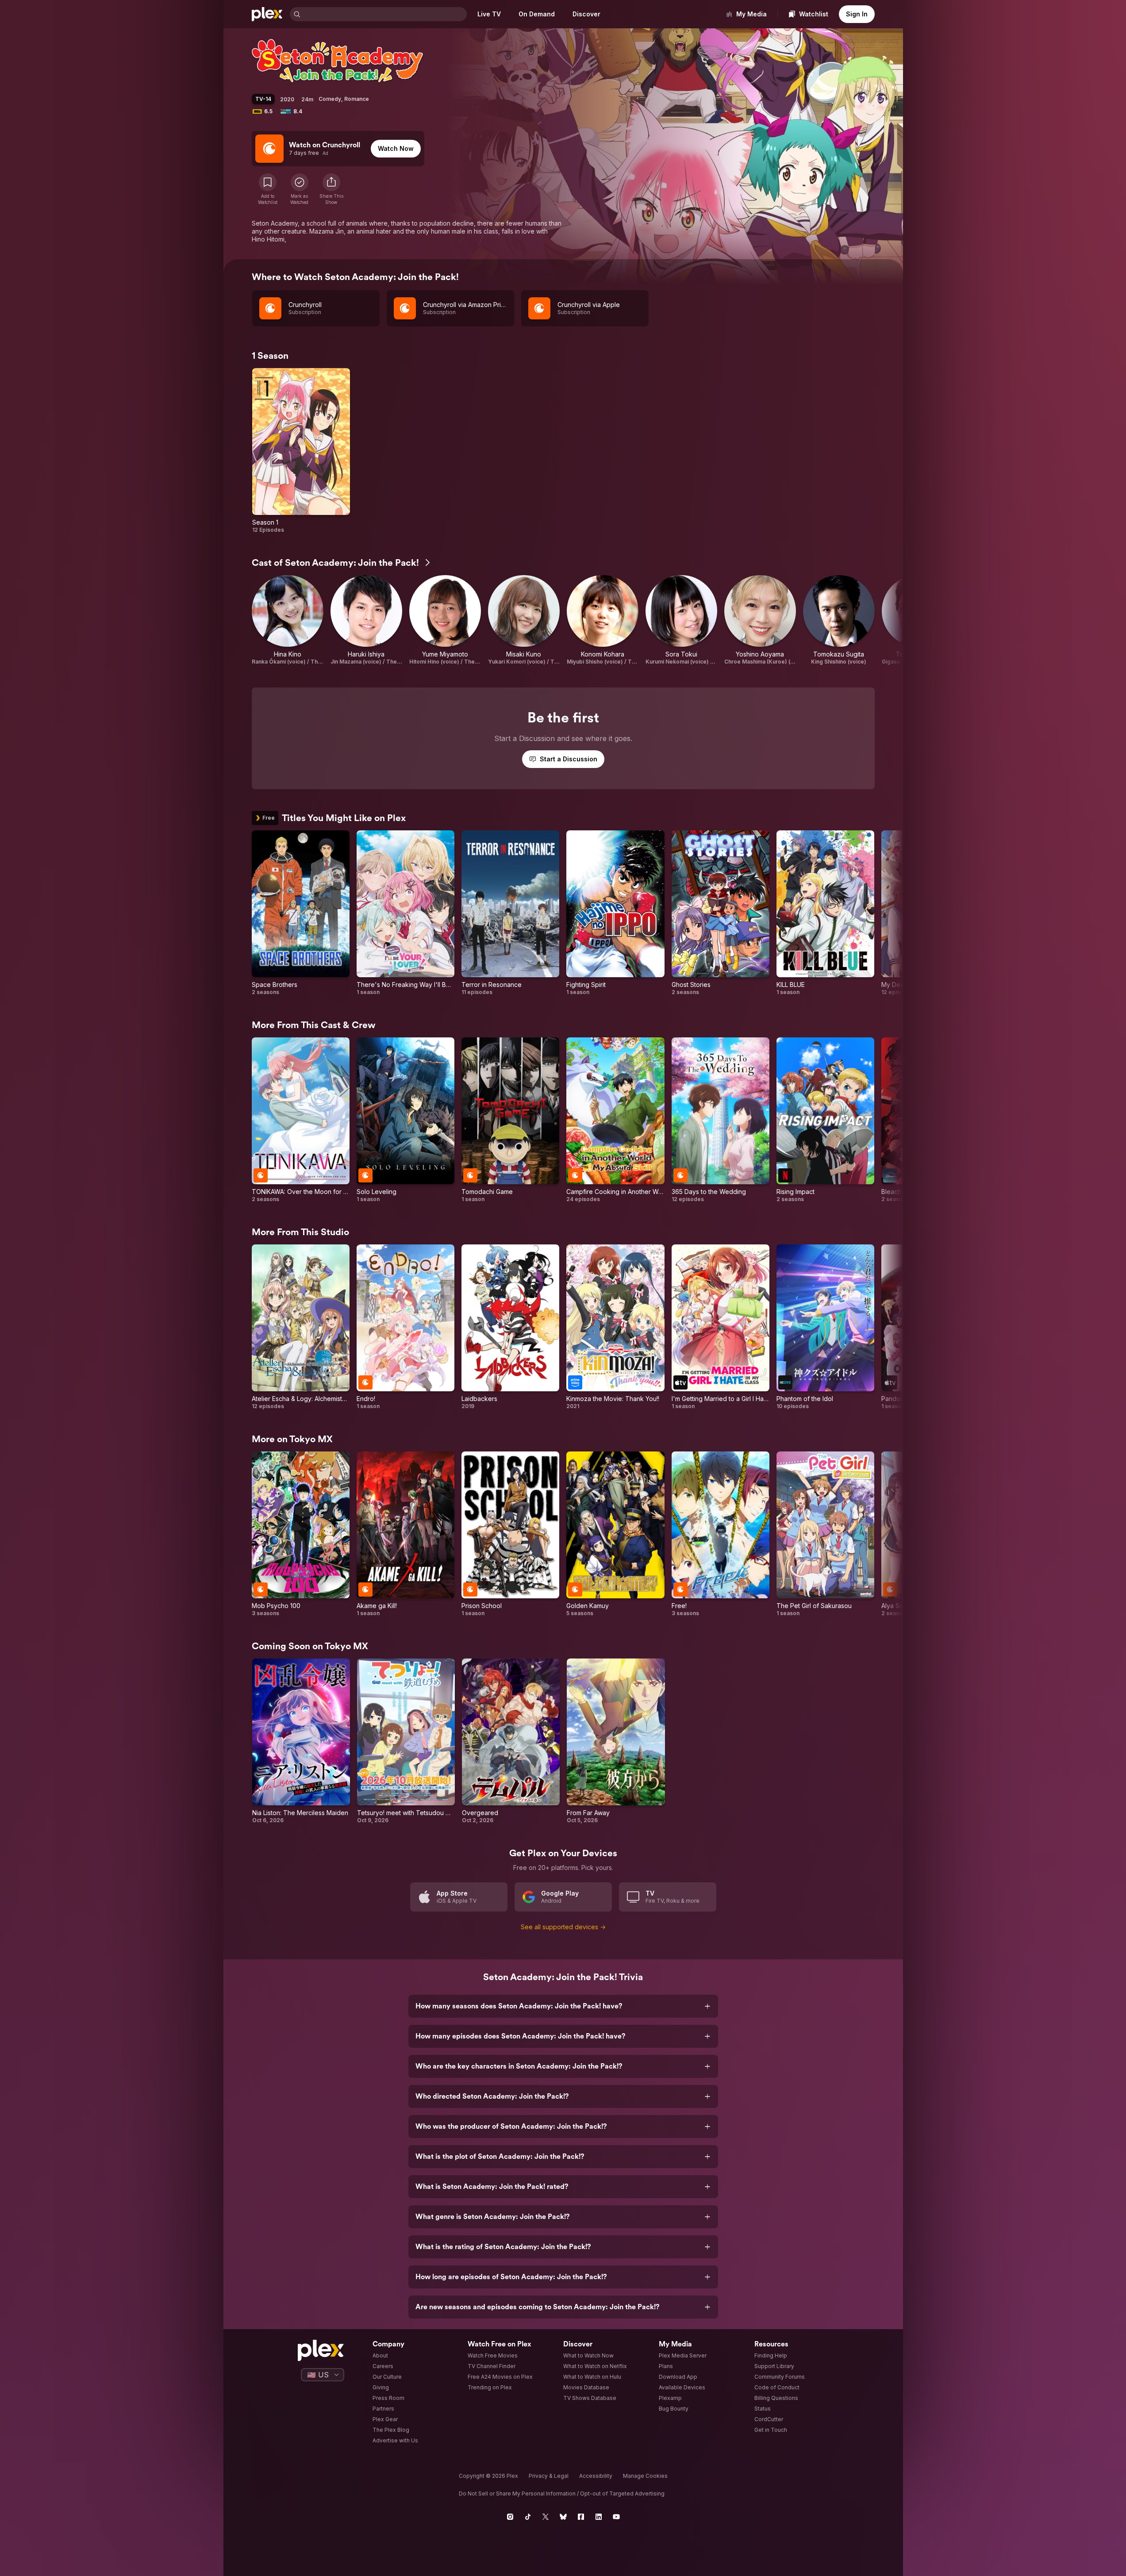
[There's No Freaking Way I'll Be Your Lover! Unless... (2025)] (405, 913)
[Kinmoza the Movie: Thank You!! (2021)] (615, 1327)
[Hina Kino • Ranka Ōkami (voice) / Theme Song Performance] (288, 620)
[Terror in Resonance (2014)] (510, 913)
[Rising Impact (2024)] (825, 1120)
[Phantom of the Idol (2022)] (825, 1327)
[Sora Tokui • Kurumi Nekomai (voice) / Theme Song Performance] (681, 620)
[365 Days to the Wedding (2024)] (721, 1120)
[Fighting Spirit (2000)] (615, 913)
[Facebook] (581, 2517)
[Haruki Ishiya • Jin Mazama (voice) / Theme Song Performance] (366, 620)
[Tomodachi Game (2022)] (510, 1120)
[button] (331, 189)
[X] (546, 2517)
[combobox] (384, 14)
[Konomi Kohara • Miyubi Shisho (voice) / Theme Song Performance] (603, 620)
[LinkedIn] (599, 2517)
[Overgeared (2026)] (511, 1741)
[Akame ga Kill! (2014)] (405, 1534)
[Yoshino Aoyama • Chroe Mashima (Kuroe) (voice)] (760, 620)
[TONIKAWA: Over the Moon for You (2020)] (301, 1120)
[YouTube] (616, 2517)
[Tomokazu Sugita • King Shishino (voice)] (839, 620)
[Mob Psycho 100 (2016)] (301, 1534)
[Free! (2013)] (721, 1534)
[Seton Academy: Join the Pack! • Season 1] (301, 451)
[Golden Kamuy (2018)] (615, 1534)
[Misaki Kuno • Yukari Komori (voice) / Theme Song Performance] (524, 620)
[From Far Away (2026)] (616, 1741)
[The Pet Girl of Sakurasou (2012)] (825, 1534)
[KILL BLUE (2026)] (825, 913)
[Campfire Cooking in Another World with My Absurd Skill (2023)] (615, 1120)
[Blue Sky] (563, 2517)
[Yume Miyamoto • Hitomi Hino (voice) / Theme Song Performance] (445, 620)
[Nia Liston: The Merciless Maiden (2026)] (301, 1741)
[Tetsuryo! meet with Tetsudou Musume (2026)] (406, 1741)
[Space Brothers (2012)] (301, 913)
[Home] (267, 14)
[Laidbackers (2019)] (510, 1327)
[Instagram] (510, 2517)
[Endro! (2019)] (405, 1327)
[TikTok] (528, 2517)
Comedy (330, 99)
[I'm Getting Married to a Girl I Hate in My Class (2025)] (721, 1327)
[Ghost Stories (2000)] (721, 913)
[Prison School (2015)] (510, 1534)
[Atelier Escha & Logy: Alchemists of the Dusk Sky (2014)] (301, 1327)
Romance (357, 99)
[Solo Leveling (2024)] (405, 1120)
